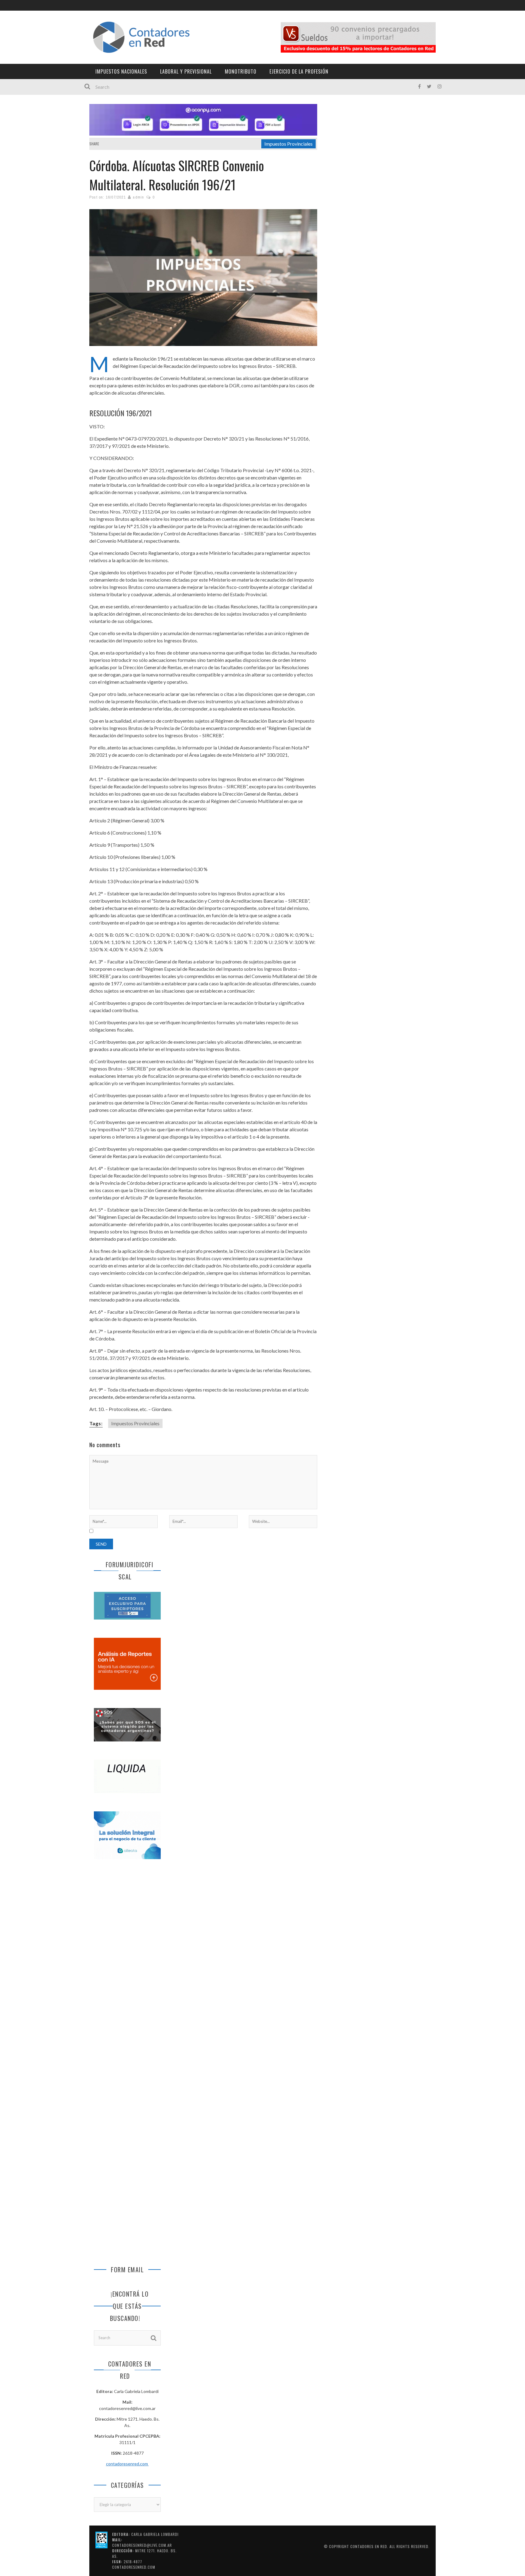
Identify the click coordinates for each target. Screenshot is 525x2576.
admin (138, 197)
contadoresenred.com (127, 2464)
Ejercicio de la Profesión (299, 71)
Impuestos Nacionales (121, 71)
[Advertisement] (127, 1966)
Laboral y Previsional (186, 71)
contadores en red (369, 2546)
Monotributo (241, 71)
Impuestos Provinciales (288, 144)
